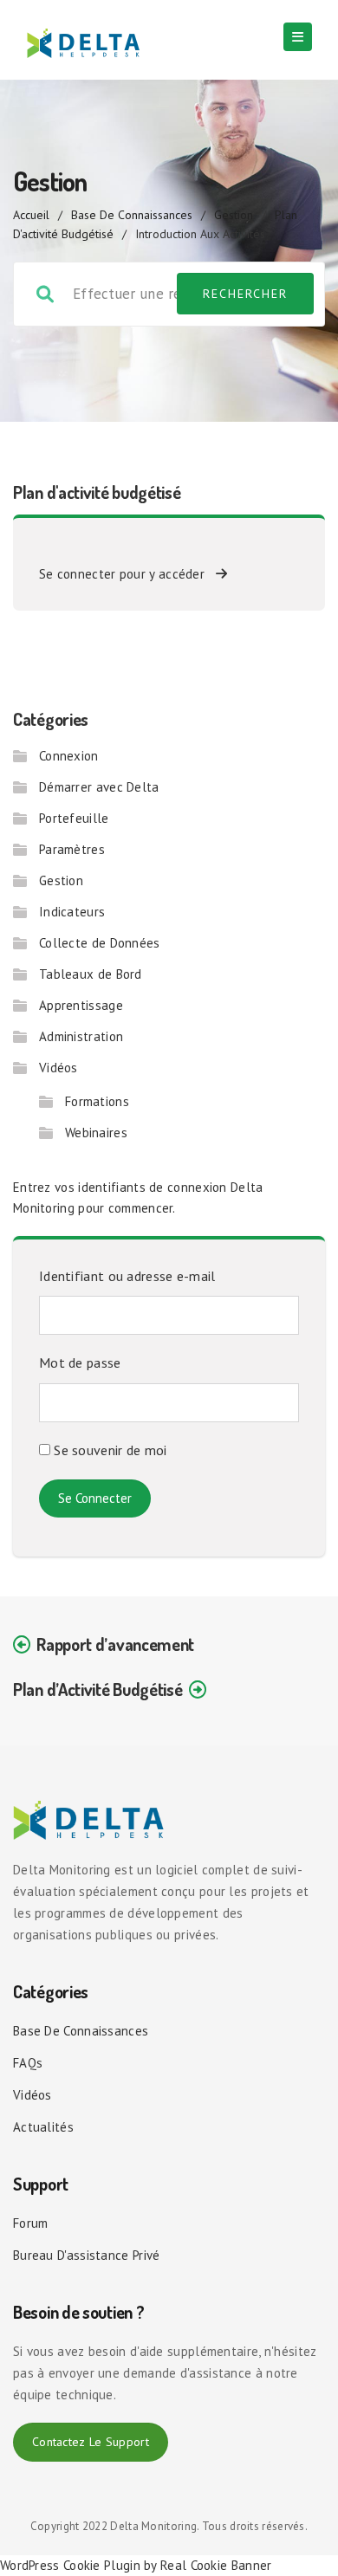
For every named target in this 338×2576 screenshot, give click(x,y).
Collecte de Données (100, 943)
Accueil (31, 215)
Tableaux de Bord (91, 974)
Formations (97, 1101)
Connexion (69, 756)
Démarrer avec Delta (99, 787)
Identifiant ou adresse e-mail (127, 1276)
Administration (81, 1036)
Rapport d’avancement (115, 1644)
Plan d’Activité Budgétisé (98, 1689)
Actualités (43, 2127)
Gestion (234, 215)
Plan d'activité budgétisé (97, 492)
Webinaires (96, 1133)
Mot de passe (80, 1362)
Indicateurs (72, 912)
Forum (31, 2223)
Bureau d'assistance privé (87, 2255)
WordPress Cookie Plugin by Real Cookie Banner (136, 2565)
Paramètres (72, 849)
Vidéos (58, 1068)
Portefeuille (74, 818)
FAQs (28, 2063)
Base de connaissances (132, 215)
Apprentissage (81, 1005)
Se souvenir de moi (109, 1450)
